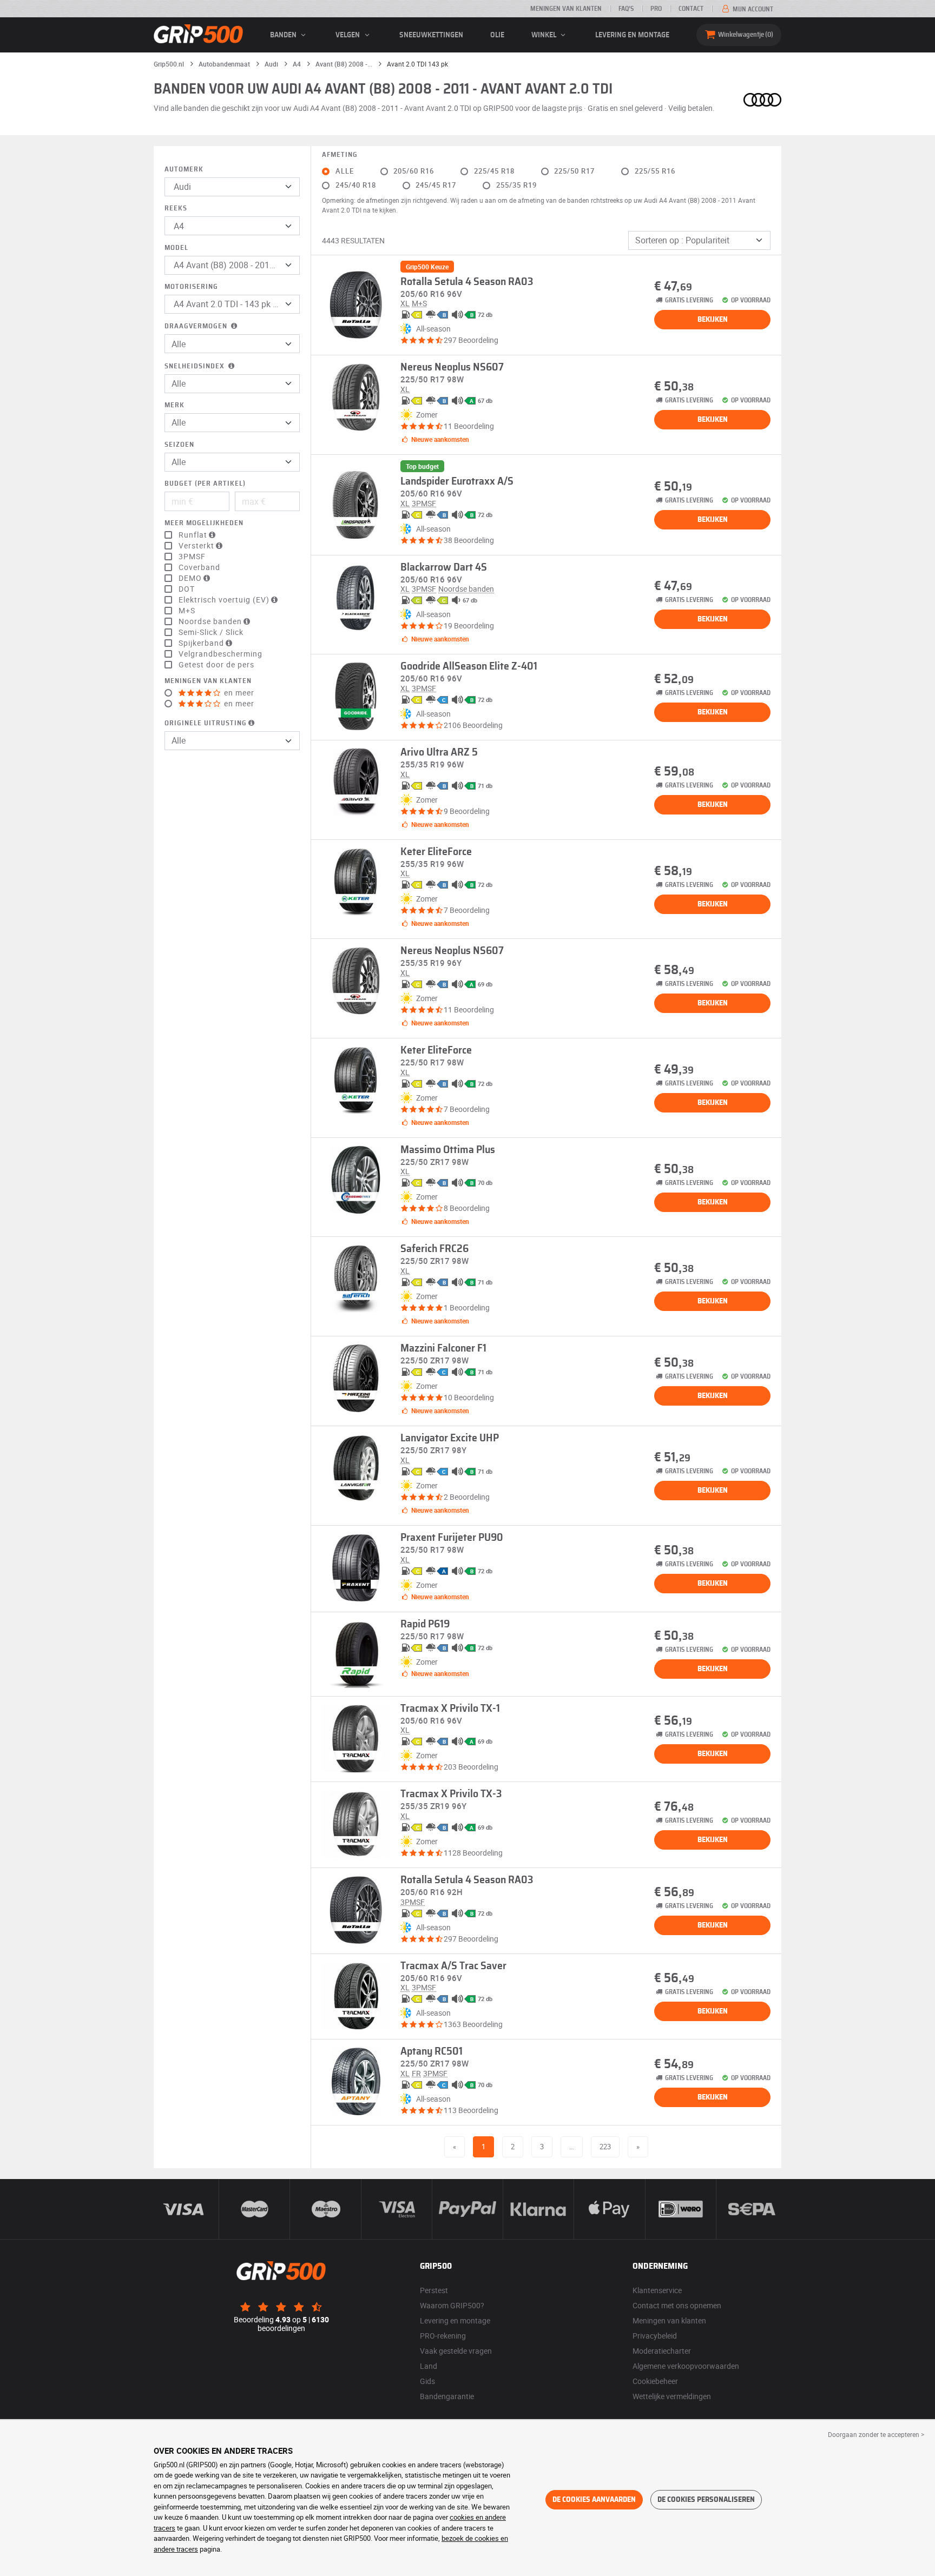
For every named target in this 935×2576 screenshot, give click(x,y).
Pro (656, 9)
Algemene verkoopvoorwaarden (686, 2366)
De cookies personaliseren (706, 2500)
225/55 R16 (655, 171)
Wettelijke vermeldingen (672, 2396)
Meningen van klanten (566, 9)
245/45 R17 (436, 185)
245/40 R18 (356, 185)
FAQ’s (626, 9)
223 (605, 2147)
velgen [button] (348, 35)
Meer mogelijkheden (204, 523)
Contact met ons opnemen (677, 2305)
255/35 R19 (516, 185)
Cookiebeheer (655, 2381)
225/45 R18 (494, 171)
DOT (187, 589)
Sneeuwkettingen (431, 35)
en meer (238, 693)
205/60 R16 (414, 171)
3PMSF (192, 557)
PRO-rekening (443, 2336)
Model (176, 248)
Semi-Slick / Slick (211, 632)
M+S (187, 611)
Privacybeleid (655, 2336)
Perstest (434, 2290)
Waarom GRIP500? (452, 2305)
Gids (427, 2381)
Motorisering (191, 287)
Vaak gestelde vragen (456, 2351)
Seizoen (179, 445)
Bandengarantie (447, 2396)
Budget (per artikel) (205, 484)
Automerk (184, 170)
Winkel (545, 35)
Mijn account (752, 9)
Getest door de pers (216, 665)
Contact (691, 9)
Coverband (199, 567)
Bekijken (713, 320)
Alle (345, 171)
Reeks (176, 208)
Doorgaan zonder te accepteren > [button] (876, 2434)
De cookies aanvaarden (594, 2500)
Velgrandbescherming (220, 654)
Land (429, 2366)
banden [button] (284, 35)
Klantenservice (657, 2290)
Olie (497, 35)
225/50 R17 (574, 171)
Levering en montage (632, 35)
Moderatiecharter (662, 2351)
